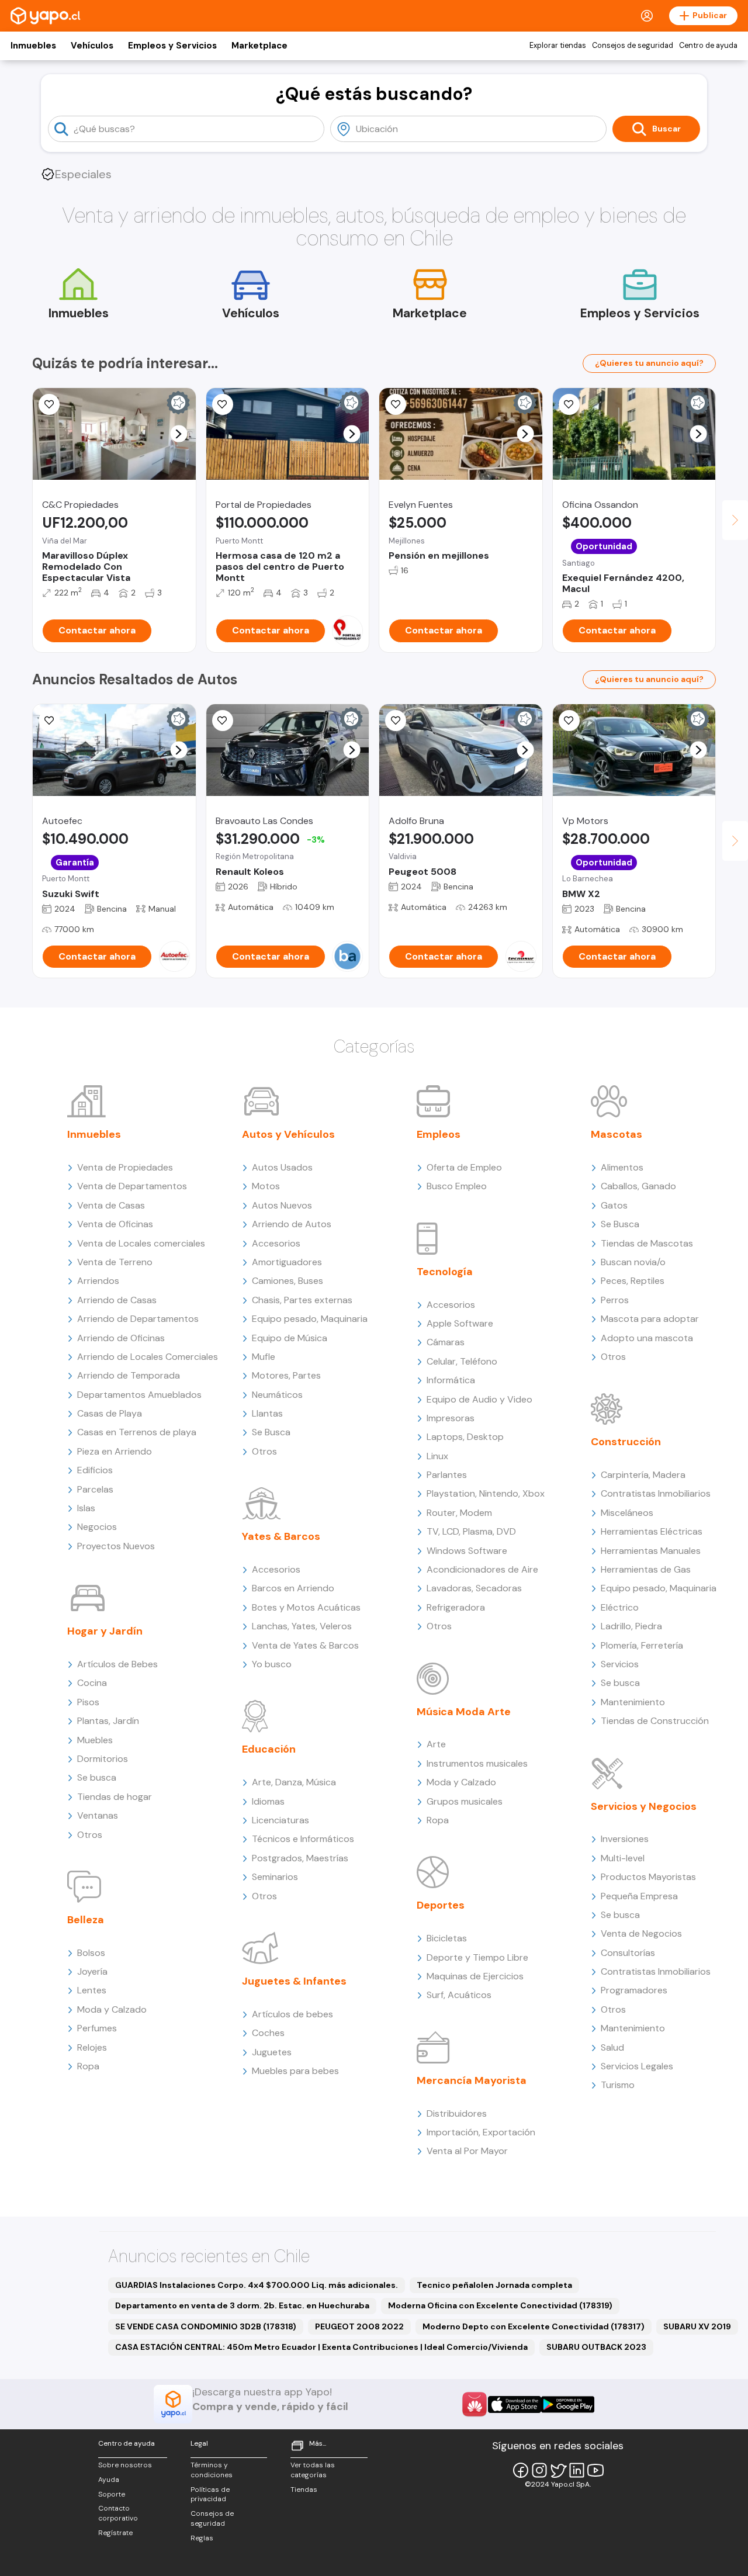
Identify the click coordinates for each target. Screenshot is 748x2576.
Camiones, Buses (288, 1281)
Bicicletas (447, 1938)
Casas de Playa (110, 1413)
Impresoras (451, 1418)
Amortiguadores (287, 1262)
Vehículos (92, 46)
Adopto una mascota (647, 1338)
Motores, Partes (286, 1375)
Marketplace (259, 46)
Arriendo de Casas (117, 1300)
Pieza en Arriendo (115, 1451)
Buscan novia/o (633, 1262)
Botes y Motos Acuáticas (306, 1607)
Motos (266, 1186)
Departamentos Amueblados (139, 1395)
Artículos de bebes (292, 2014)
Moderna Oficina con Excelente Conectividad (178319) (500, 2305)
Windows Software (467, 1551)
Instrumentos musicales (477, 1763)
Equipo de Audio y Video (479, 1399)
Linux (437, 1456)
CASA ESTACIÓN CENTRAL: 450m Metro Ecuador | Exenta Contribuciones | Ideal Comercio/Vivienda (321, 2347)
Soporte (112, 2494)
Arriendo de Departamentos (138, 1319)
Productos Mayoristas (648, 1877)
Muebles (95, 1740)
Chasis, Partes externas (302, 1300)
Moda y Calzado (112, 2009)
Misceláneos (627, 1513)
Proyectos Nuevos (116, 1546)
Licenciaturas (280, 1820)
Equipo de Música (290, 1338)
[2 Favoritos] (223, 404)
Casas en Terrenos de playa (137, 1432)
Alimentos (622, 1167)
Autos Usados (282, 1167)
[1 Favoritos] (396, 721)
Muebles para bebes (295, 2071)
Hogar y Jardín (105, 1631)
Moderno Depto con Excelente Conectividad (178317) (534, 2326)
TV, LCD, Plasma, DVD (471, 1531)
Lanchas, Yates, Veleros (302, 1626)
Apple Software (460, 1323)
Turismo (618, 2085)
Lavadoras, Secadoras (474, 1588)
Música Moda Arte (464, 1712)
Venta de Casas (111, 1205)
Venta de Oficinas (115, 1224)
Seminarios (275, 1877)
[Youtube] (595, 2470)
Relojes (92, 2047)
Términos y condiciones (212, 2470)
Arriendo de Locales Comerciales (148, 1357)
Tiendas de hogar (115, 1797)
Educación (269, 1749)
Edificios (95, 1470)
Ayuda (109, 2480)
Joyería (92, 1971)
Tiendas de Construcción (655, 1721)
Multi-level (623, 1858)
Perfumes (97, 2028)
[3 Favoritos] (49, 721)
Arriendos (98, 1281)
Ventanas (98, 1815)
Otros (90, 1835)
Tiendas (304, 2490)
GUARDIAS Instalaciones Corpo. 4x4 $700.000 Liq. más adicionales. (257, 2285)
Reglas (202, 2538)
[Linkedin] (577, 2470)
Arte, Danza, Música (294, 1782)
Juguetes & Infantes (294, 1981)
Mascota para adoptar (650, 1319)
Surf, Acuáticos (459, 1995)
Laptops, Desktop (465, 1437)
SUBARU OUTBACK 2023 (596, 2347)
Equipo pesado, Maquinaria (310, 1319)
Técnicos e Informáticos (303, 1839)
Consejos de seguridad (633, 46)
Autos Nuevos (282, 1205)
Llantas (267, 1413)
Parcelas (95, 1489)
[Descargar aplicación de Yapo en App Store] (515, 2404)
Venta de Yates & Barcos (305, 1645)
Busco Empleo (457, 1186)
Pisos (88, 1702)
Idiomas (268, 1801)
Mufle (264, 1357)
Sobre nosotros (125, 2465)
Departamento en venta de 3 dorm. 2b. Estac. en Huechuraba (242, 2305)
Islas (86, 1508)
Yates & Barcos (281, 1536)
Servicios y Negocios (644, 1806)
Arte (436, 1744)
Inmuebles (33, 46)
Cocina (92, 1683)
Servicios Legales (637, 2066)
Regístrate (115, 2533)
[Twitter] (558, 2470)
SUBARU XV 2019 (697, 2326)
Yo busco (272, 1664)
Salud (612, 2047)
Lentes (92, 1990)
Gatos (614, 1205)
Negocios (97, 1527)
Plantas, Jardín (108, 1721)
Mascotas (617, 1134)
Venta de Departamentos (132, 1186)
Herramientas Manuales (651, 1551)
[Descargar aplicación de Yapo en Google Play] (568, 2404)
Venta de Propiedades (125, 1167)
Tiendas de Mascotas (647, 1243)
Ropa (88, 2066)
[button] (179, 434)
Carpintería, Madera (643, 1475)
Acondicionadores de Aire (482, 1569)
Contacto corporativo (118, 2513)
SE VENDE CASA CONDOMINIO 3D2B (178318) (206, 2326)
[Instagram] (539, 2470)
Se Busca (271, 1432)
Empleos (439, 1134)
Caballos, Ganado (638, 1186)
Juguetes (272, 2052)
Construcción (626, 1442)
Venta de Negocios (641, 1933)
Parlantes (447, 1475)
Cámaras (446, 1342)
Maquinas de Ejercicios (475, 1976)
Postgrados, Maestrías (300, 1858)
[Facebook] (521, 2470)
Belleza (86, 1920)
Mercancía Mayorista (472, 2080)
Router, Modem (459, 1513)
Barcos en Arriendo (293, 1588)
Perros (615, 1300)
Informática (451, 1380)
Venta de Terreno (115, 1262)
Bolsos (91, 1953)
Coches (268, 2033)
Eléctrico (620, 1607)
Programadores (634, 1990)
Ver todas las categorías (313, 2470)
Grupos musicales (465, 1801)
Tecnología (445, 1272)
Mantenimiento (633, 1702)
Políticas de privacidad (210, 2494)
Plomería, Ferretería (642, 1645)
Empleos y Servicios (172, 46)
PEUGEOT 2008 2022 (359, 2326)
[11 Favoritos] (569, 404)
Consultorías (628, 1953)
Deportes (441, 1905)
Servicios (620, 1664)
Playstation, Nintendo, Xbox (486, 1493)
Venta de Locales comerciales (141, 1243)
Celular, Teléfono (462, 1361)
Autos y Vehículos (288, 1134)
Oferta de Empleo (464, 1167)
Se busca (97, 1777)
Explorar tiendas (558, 46)
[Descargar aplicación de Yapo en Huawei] (475, 2404)
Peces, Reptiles (633, 1281)
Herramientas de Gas (646, 1569)
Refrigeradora (456, 1607)
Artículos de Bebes (117, 1664)
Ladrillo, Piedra (631, 1626)
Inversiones (625, 1839)
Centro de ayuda (708, 46)
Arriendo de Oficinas (121, 1338)
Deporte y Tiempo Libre (477, 1957)
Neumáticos (277, 1395)
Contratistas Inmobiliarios (656, 1493)
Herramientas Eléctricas (652, 1531)
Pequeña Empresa (639, 1896)
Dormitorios (103, 1759)
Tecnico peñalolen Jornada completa (494, 2285)
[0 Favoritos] (49, 404)
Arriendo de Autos (292, 1224)
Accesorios (276, 1243)
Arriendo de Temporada (129, 1375)
